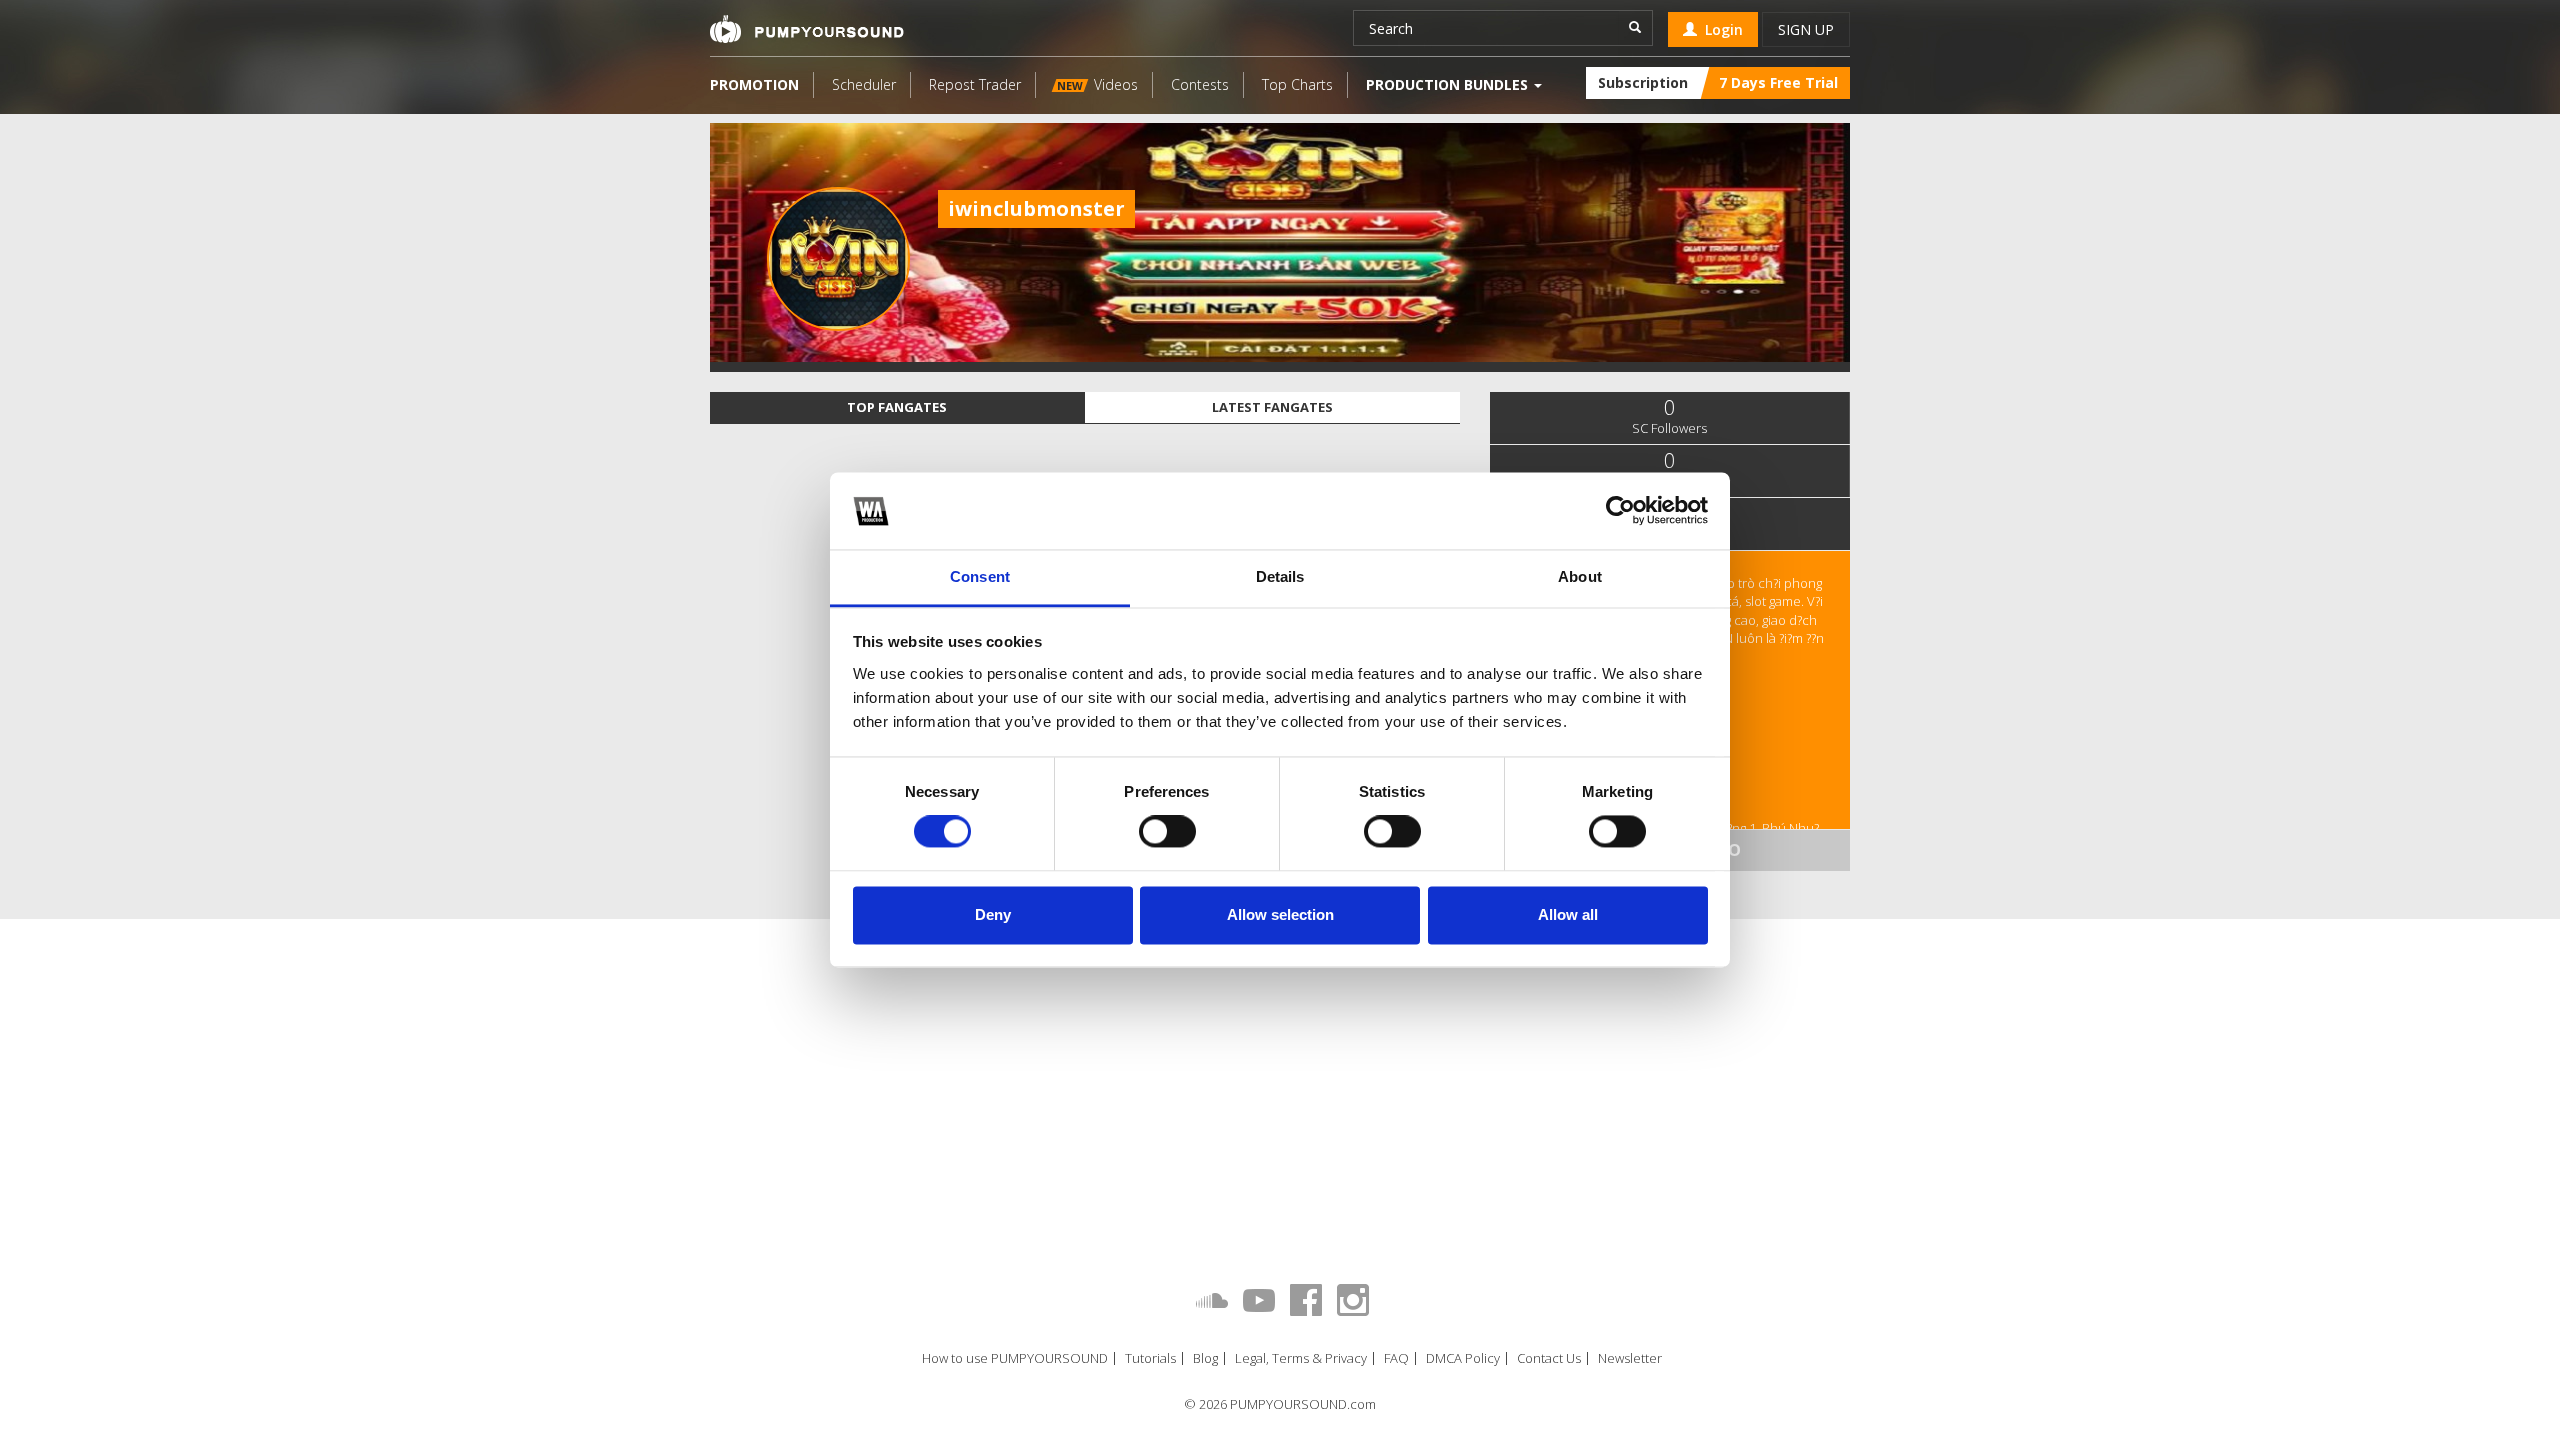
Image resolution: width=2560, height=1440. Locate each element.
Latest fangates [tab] (1272, 407)
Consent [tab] (980, 576)
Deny (993, 914)
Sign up (1806, 29)
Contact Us (1549, 1358)
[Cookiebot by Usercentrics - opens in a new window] (1620, 511)
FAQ (1396, 1358)
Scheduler (864, 84)
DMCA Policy (1463, 1358)
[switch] (1167, 832)
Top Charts (1297, 84)
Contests (1200, 84)
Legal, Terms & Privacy (1301, 1358)
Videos (1097, 84)
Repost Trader (975, 84)
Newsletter (1630, 1358)
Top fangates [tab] (897, 407)
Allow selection (1280, 914)
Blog (1205, 1358)
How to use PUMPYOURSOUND (1015, 1358)
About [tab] (1580, 576)
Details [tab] (1280, 576)
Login (1720, 29)
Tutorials (1150, 1358)
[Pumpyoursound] (807, 29)
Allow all (1568, 914)
